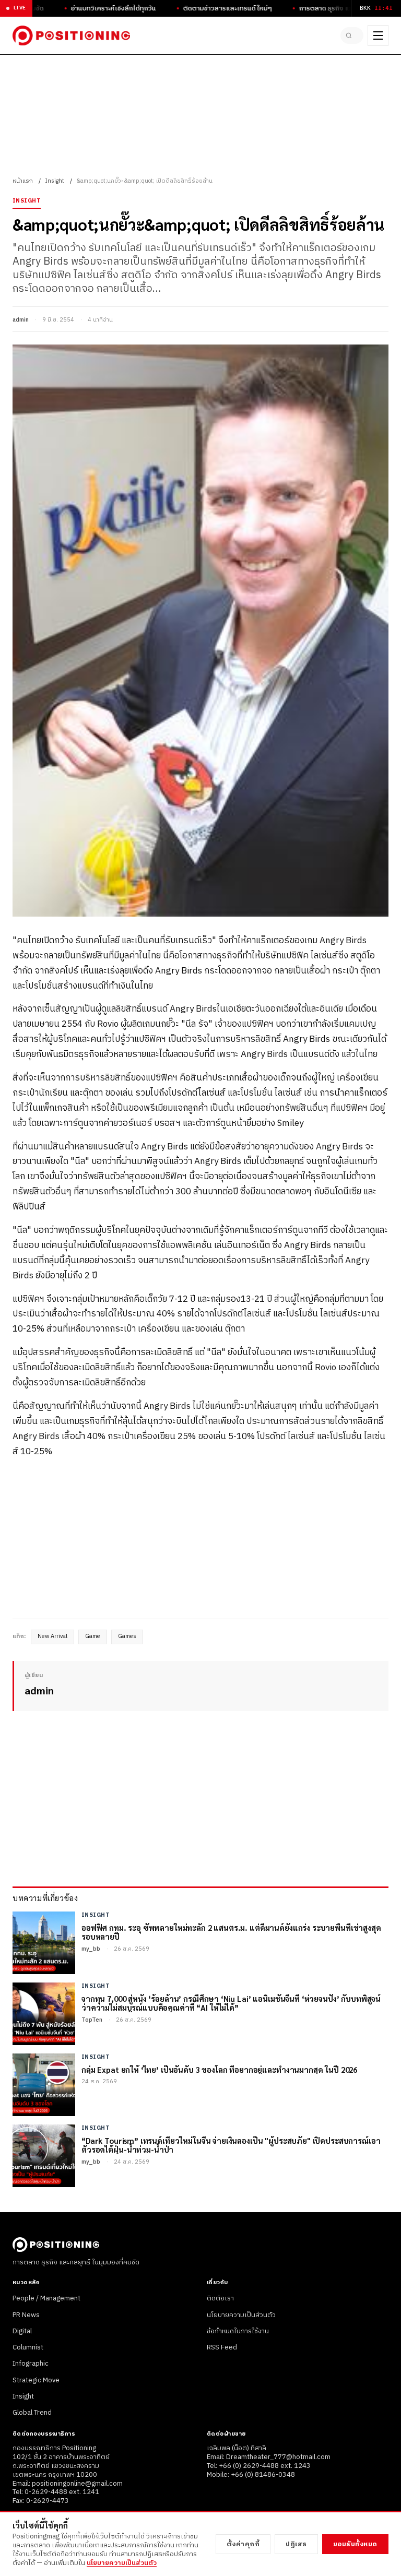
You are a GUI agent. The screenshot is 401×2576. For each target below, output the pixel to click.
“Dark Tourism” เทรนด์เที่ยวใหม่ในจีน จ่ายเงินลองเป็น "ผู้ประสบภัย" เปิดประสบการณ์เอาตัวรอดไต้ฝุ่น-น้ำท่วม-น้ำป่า (231, 2145)
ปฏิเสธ (296, 2544)
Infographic (31, 2364)
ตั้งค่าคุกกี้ (243, 2544)
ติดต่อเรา (220, 2298)
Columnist (28, 2347)
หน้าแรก (23, 181)
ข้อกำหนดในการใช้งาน (238, 2331)
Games (127, 1636)
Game (93, 1636)
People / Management (46, 2298)
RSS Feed (222, 2347)
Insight (55, 181)
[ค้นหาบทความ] (352, 35)
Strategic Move (36, 2380)
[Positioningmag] (71, 35)
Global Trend (32, 2413)
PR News (26, 2315)
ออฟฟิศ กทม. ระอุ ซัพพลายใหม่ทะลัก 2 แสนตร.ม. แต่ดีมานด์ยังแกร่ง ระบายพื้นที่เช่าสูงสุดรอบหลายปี (231, 1932)
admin (21, 320)
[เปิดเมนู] (378, 35)
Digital (22, 2331)
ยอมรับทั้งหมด (355, 2544)
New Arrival (52, 1636)
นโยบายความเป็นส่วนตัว (241, 2315)
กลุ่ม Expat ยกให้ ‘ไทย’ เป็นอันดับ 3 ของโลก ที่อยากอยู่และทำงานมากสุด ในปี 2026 (219, 2069)
